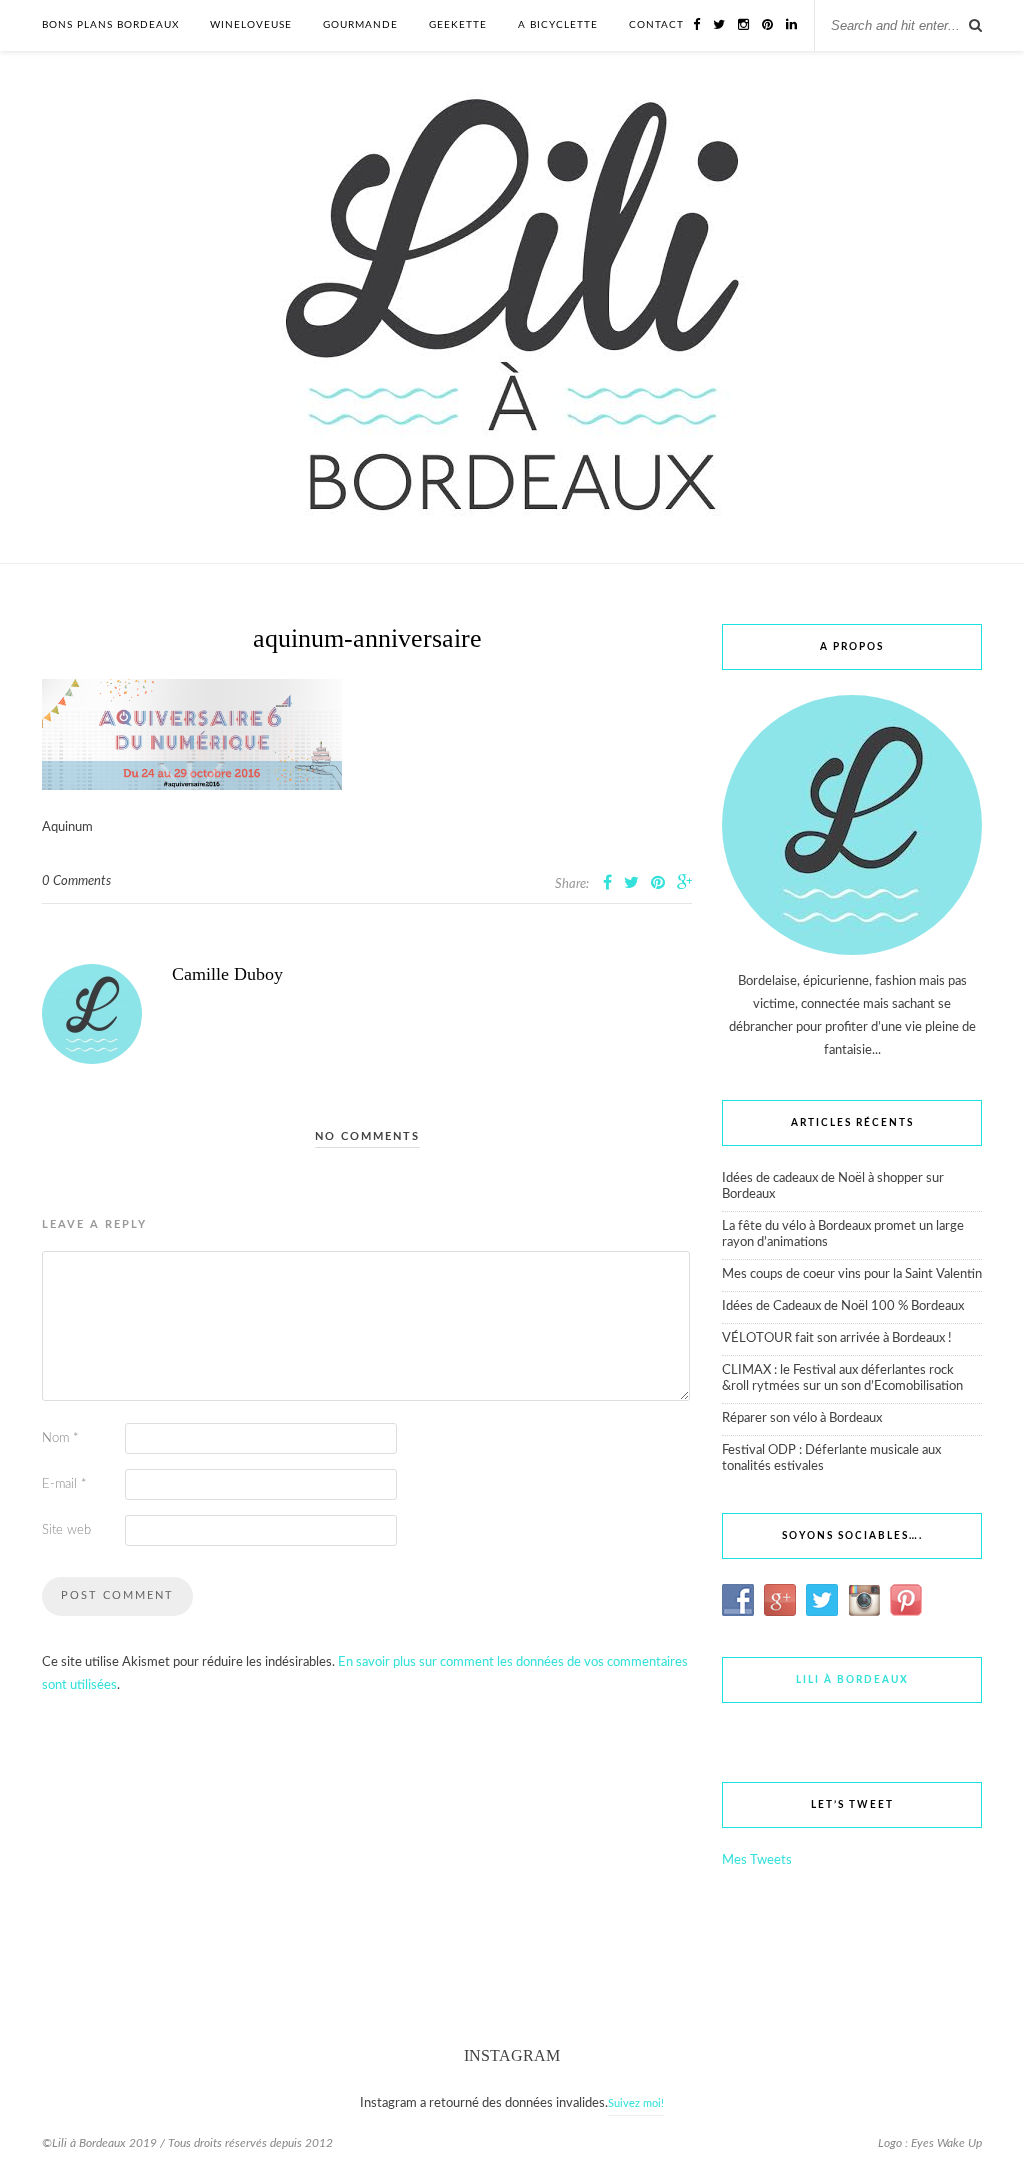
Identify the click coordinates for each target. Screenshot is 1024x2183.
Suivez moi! (636, 2103)
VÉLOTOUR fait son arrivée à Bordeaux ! (837, 1338)
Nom (60, 1438)
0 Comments (76, 881)
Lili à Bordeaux (852, 1680)
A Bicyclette (558, 25)
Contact (656, 25)
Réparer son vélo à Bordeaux (802, 1418)
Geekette (458, 25)
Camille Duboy (227, 974)
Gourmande (360, 25)
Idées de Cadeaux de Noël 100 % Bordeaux (843, 1306)
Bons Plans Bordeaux (110, 25)
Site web (66, 1530)
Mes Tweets (757, 1860)
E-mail (64, 1484)
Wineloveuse (251, 25)
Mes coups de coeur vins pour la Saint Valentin (852, 1274)
